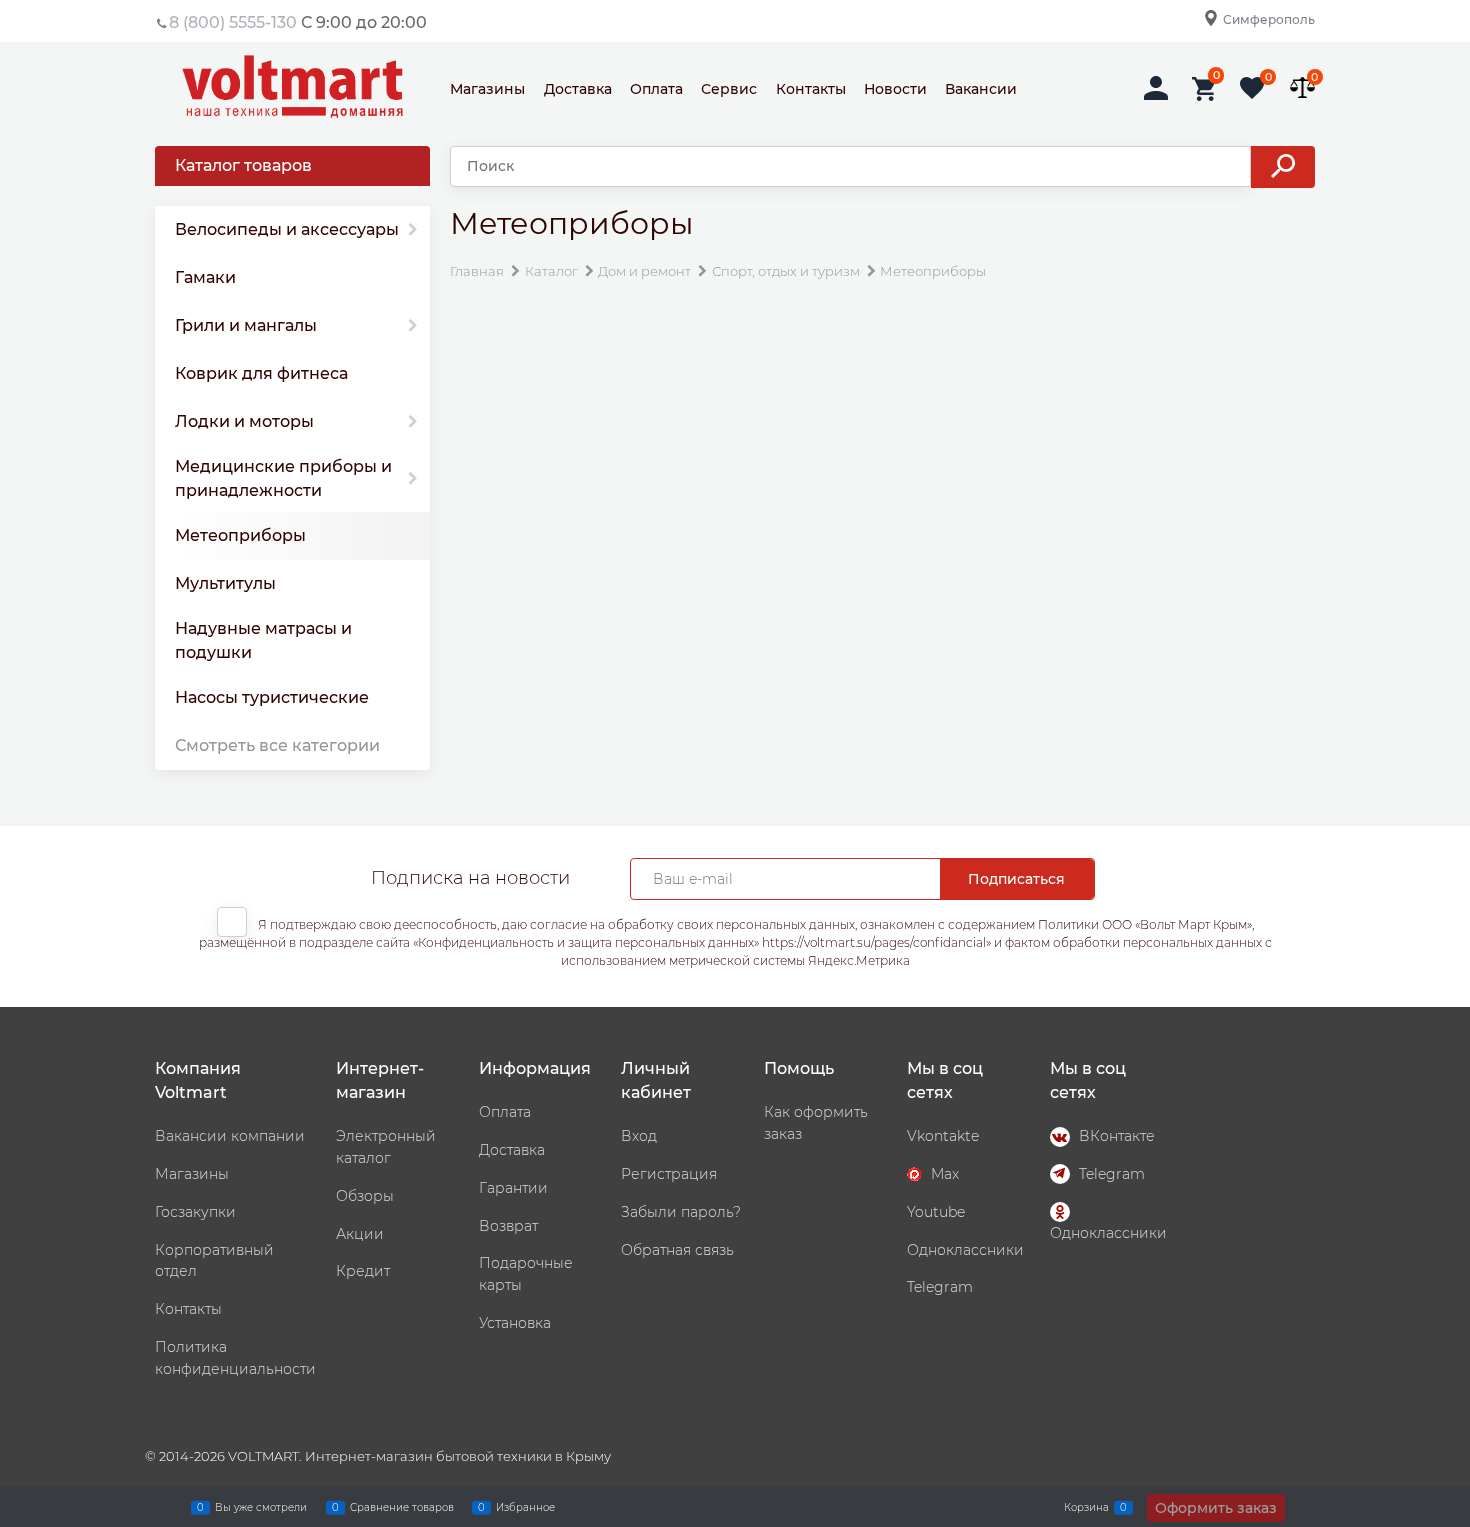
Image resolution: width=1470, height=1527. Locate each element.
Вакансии (981, 89)
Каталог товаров (243, 165)
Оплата (656, 89)
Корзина (1086, 1506)
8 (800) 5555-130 (233, 22)
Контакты (811, 89)
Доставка (578, 89)
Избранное (525, 1506)
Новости (895, 89)
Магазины (487, 89)
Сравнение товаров (402, 1506)
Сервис (729, 89)
